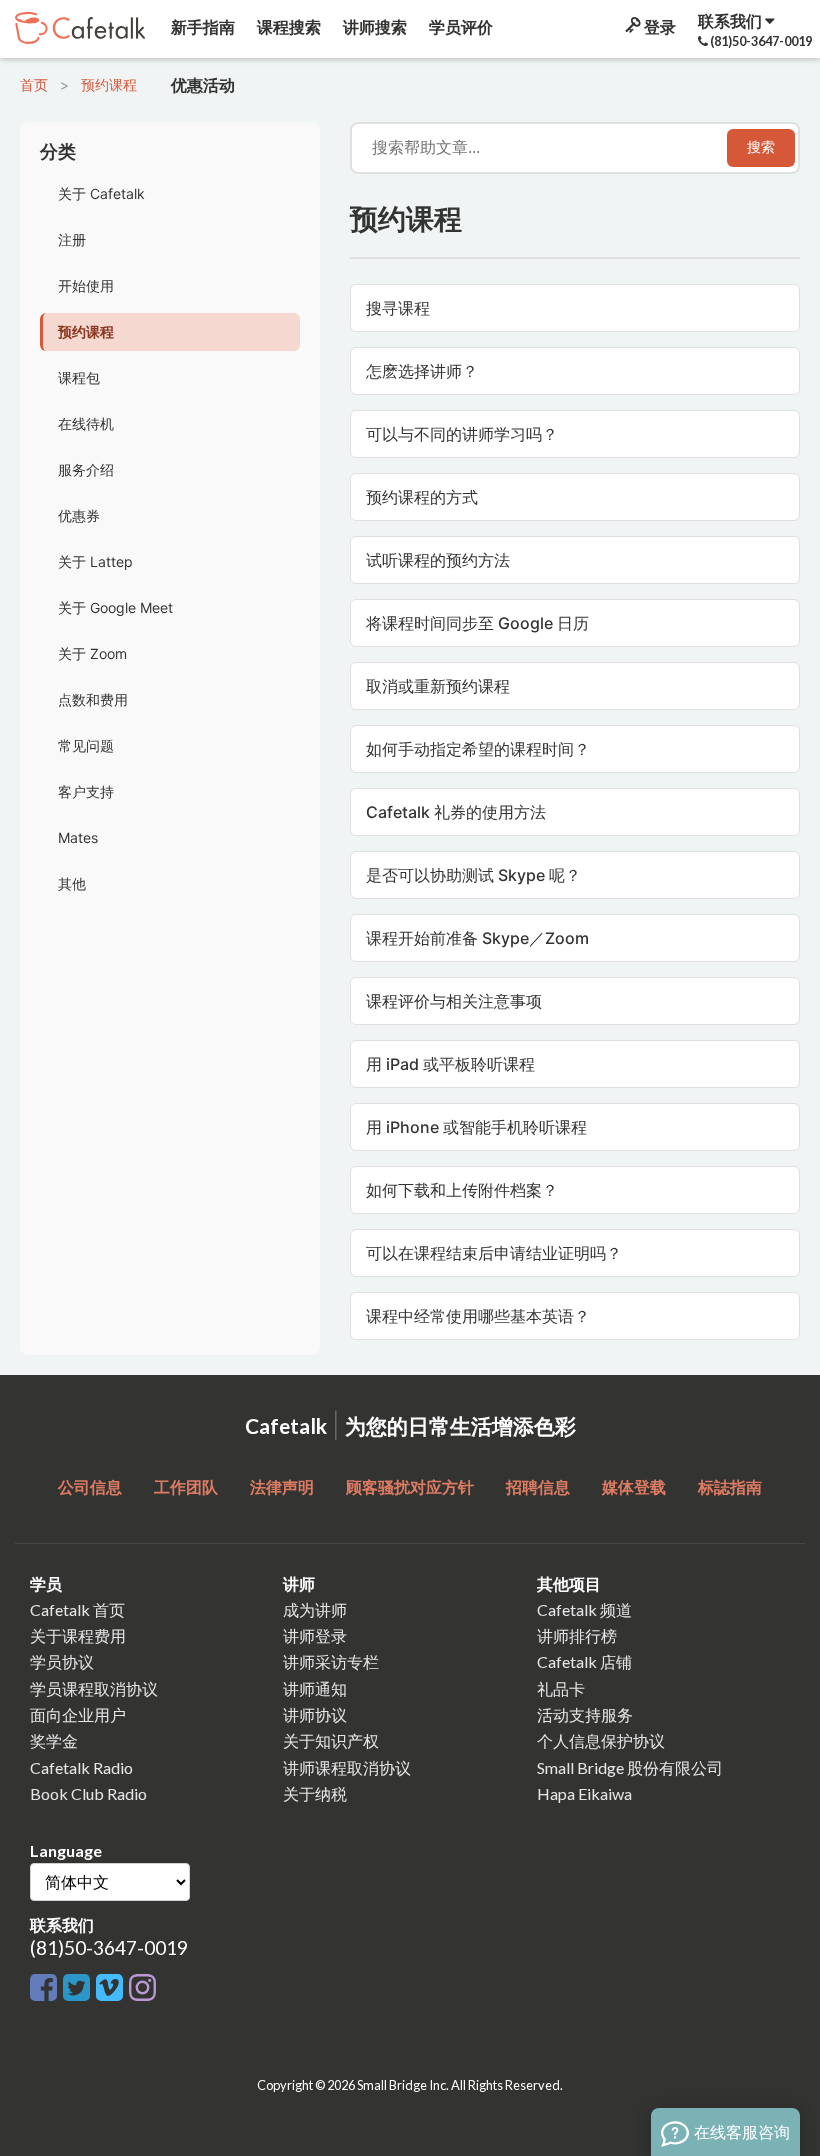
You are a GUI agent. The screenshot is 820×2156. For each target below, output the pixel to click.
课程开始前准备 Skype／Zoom (477, 938)
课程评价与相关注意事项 (454, 1001)
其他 (72, 883)
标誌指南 (730, 1486)
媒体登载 (634, 1486)
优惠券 (79, 515)
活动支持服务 (585, 1714)
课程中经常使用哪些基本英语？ (478, 1316)
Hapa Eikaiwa (584, 1793)
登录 (658, 26)
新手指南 (201, 26)
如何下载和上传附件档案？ (462, 1190)
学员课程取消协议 (94, 1688)
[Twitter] (79, 1988)
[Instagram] (142, 1988)
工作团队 (186, 1486)
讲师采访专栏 (331, 1661)
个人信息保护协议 (601, 1740)
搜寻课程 (398, 308)
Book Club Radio (88, 1793)
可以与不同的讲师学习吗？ (462, 434)
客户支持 (86, 791)
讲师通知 (315, 1688)
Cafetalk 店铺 (584, 1661)
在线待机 (86, 423)
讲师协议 (315, 1714)
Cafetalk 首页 (77, 1609)
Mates (78, 837)
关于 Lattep (95, 561)
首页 (34, 84)
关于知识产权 (331, 1740)
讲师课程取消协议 (347, 1767)
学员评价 (459, 26)
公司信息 (90, 1486)
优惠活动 (201, 84)
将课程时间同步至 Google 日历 (477, 623)
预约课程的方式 (422, 497)
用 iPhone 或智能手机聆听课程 (476, 1127)
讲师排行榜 (577, 1635)
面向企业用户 (78, 1714)
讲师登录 (315, 1635)
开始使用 (86, 285)
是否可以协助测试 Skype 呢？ (473, 875)
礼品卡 (561, 1688)
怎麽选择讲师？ (422, 371)
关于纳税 (315, 1793)
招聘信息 (538, 1486)
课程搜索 (287, 26)
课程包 (79, 377)
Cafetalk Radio (81, 1767)
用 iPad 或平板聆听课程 (450, 1064)
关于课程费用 (78, 1635)
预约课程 (109, 84)
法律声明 (282, 1486)
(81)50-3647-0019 (109, 1947)
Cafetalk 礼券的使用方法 (456, 812)
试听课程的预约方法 (438, 560)
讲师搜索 (373, 26)
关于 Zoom (92, 653)
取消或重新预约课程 (438, 686)
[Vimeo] (112, 1988)
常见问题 (86, 745)
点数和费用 (93, 699)
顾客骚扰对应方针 (410, 1486)
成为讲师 (315, 1609)
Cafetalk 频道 (584, 1609)
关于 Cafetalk (101, 193)
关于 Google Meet (115, 607)
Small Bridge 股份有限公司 (630, 1767)
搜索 (761, 147)
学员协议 (62, 1661)
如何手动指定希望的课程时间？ (478, 749)
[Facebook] (46, 1988)
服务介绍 (86, 469)
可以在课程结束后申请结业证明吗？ (494, 1253)
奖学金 (54, 1740)
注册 (72, 239)
